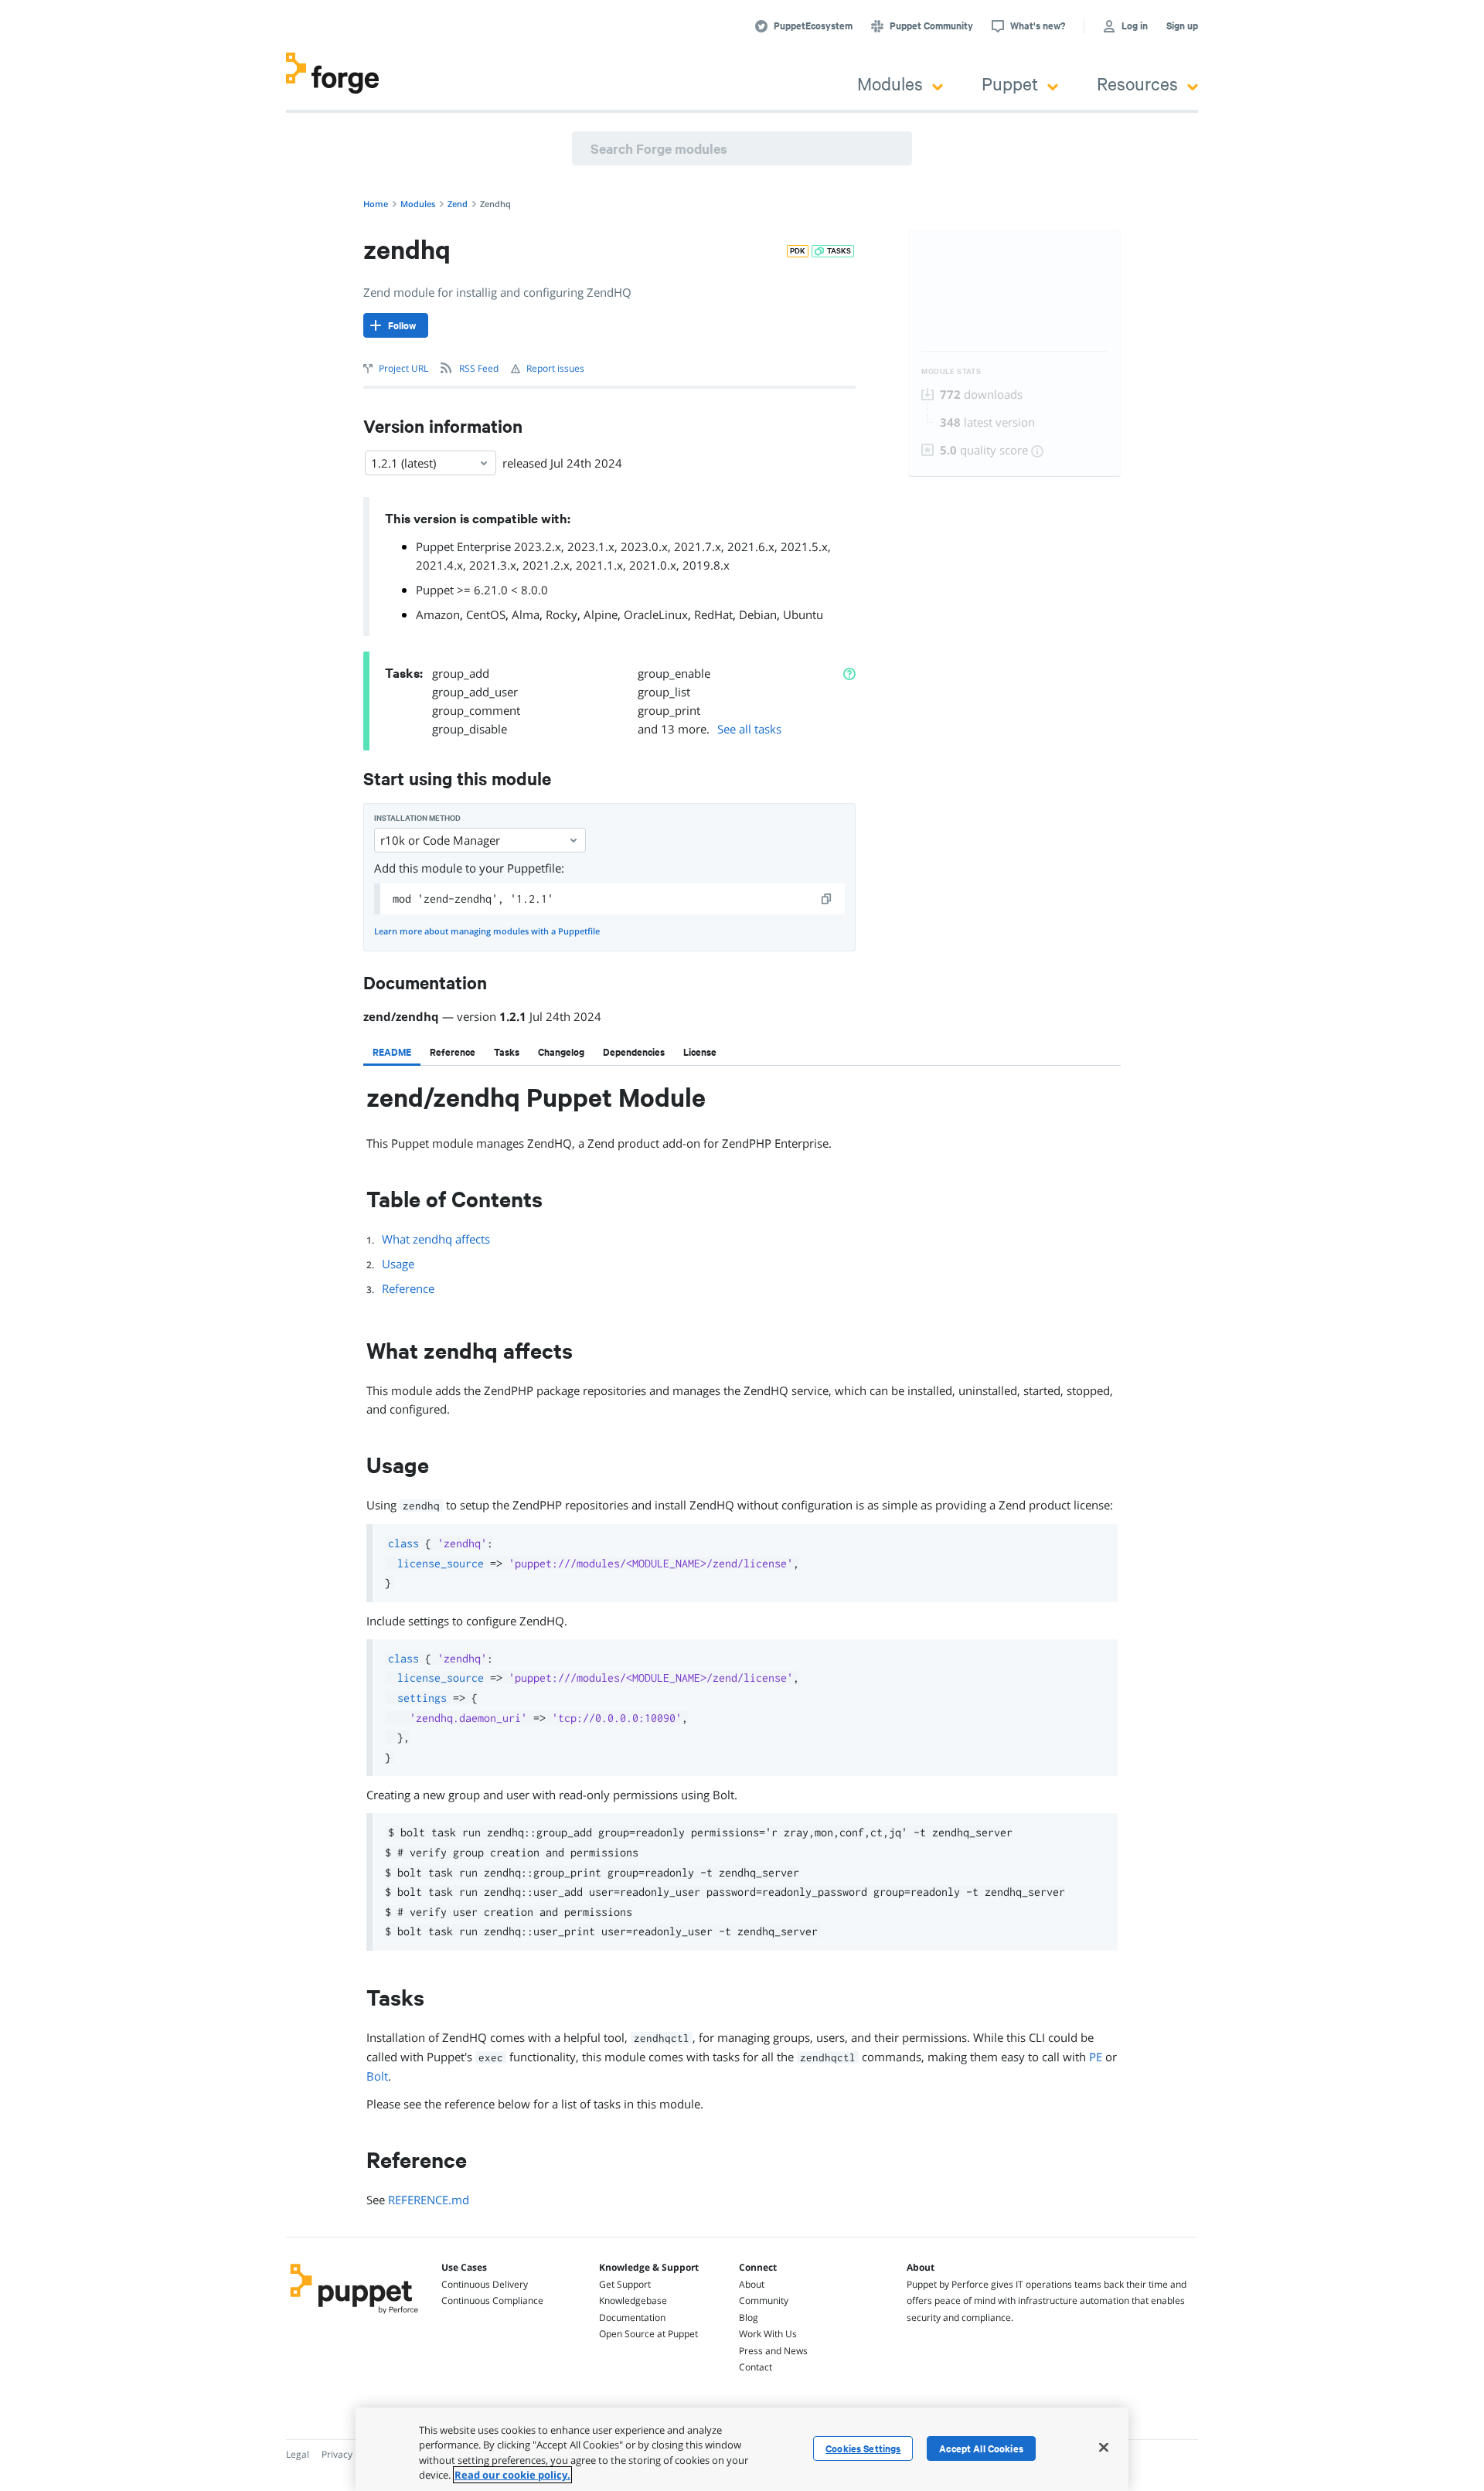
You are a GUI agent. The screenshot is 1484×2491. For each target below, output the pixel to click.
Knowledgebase (633, 2300)
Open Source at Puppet (648, 2334)
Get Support (625, 2284)
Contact (756, 2367)
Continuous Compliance (492, 2300)
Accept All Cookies (981, 2448)
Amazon (438, 614)
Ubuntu (803, 614)
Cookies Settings (863, 2448)
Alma (526, 614)
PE (1096, 2057)
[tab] (392, 1052)
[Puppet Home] (354, 2316)
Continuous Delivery (485, 2284)
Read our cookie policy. (512, 2475)
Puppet (1010, 83)
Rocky (562, 614)
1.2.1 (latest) (403, 463)
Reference (408, 1288)
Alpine (601, 614)
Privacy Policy (351, 2454)
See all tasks (749, 729)
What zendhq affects (436, 1239)
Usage (398, 1264)
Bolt (377, 2076)
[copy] (827, 899)
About (752, 2284)
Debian (758, 614)
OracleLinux (656, 614)
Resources (1137, 83)
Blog (749, 2317)
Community (764, 2300)
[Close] (1104, 2447)
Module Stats (951, 371)
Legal (298, 2454)
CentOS (486, 614)
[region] (742, 2449)
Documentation (632, 2317)
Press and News (773, 2351)
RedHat (713, 614)
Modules (890, 83)
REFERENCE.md (429, 2200)
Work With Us (768, 2334)
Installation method (417, 818)
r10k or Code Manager (440, 840)
